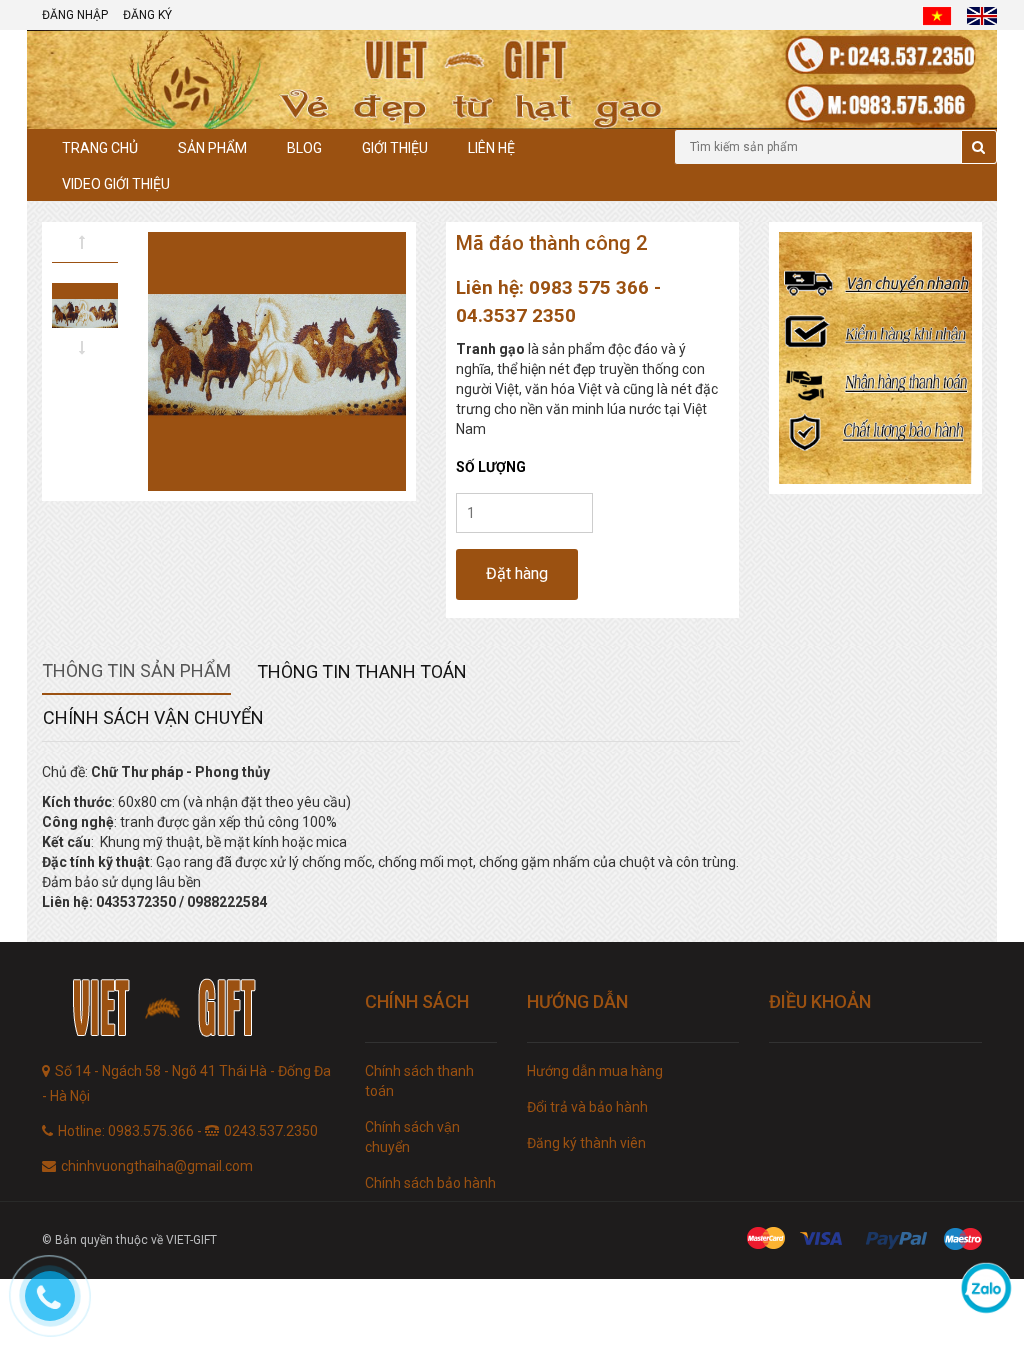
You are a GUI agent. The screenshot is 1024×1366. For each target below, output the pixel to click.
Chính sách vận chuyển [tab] (153, 717)
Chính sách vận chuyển (412, 1137)
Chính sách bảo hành (430, 1183)
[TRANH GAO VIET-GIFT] (188, 1010)
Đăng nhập (75, 15)
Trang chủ (100, 148)
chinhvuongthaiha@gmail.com (157, 1166)
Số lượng (491, 467)
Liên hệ (491, 148)
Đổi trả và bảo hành (587, 1107)
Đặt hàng (517, 573)
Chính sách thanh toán (419, 1081)
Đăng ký (147, 15)
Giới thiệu (395, 148)
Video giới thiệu (116, 184)
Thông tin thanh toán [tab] (362, 671)
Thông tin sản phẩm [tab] (136, 670)
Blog (304, 148)
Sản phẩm (212, 148)
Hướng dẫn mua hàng (595, 1071)
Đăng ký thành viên (586, 1143)
